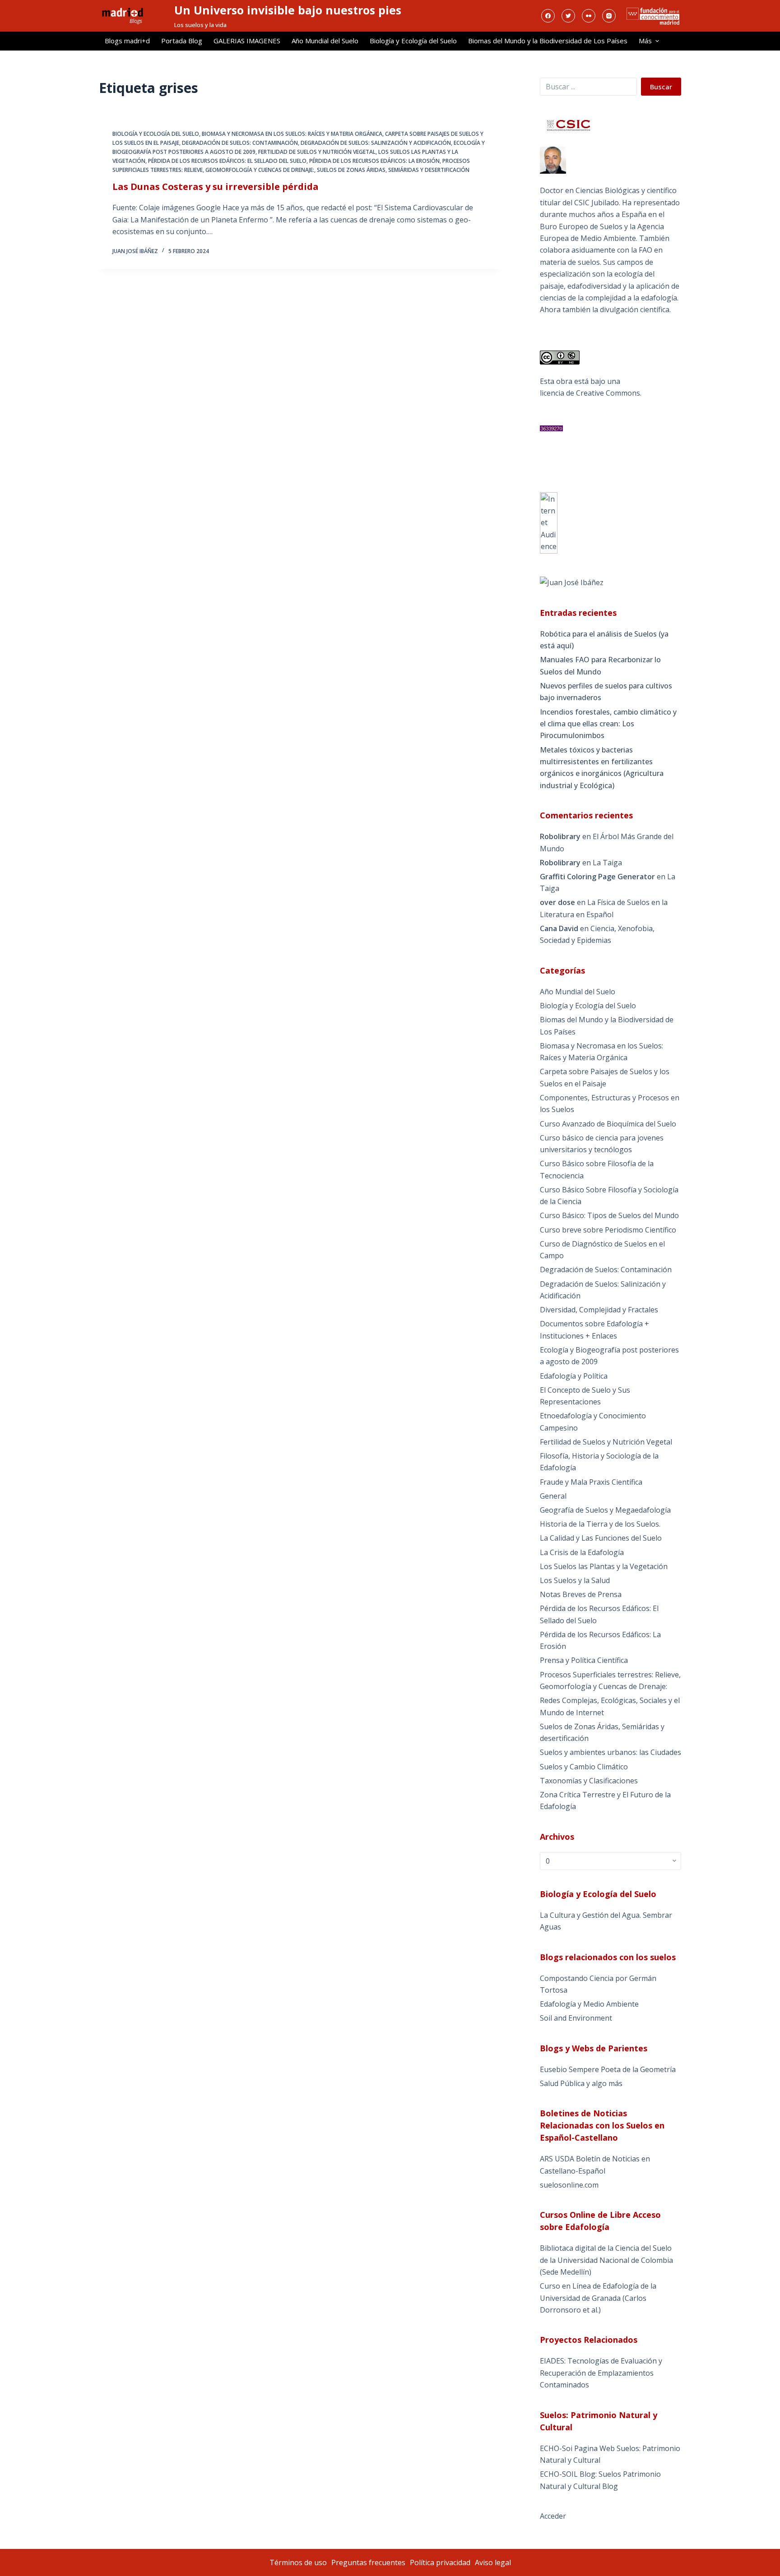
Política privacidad (440, 2562)
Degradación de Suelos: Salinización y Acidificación (376, 143)
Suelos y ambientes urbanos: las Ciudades (611, 1752)
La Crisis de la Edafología (582, 1552)
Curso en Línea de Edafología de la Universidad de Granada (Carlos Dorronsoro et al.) (598, 2298)
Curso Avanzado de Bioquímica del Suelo (608, 1124)
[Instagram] (609, 16)
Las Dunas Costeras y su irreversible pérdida (216, 187)
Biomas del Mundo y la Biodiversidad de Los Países (548, 41)
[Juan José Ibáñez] (572, 582)
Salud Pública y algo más (581, 2083)
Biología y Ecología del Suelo (413, 41)
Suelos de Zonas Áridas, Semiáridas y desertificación (393, 170)
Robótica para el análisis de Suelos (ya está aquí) (604, 640)
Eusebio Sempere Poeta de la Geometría (608, 2069)
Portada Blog (182, 41)
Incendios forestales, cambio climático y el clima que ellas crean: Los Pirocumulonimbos (608, 724)
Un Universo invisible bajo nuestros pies (288, 10)
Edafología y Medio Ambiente (589, 2004)
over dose (557, 902)
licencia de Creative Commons (590, 393)
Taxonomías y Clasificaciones (589, 1781)
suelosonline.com (569, 2185)
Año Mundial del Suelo (325, 41)
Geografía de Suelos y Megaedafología (605, 1510)
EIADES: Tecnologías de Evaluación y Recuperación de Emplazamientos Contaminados (601, 2373)
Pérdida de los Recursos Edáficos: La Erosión (374, 161)
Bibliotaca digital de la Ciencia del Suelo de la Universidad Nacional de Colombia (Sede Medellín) (606, 2260)
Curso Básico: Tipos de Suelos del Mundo (609, 1215)
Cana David (559, 928)
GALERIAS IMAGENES (247, 41)
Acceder (553, 2516)
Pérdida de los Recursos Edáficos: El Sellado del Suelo (227, 161)
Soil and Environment (576, 2018)
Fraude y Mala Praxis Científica (591, 1482)
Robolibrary (560, 836)
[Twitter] (568, 16)
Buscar (661, 87)
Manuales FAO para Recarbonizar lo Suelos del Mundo (600, 665)
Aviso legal (493, 2562)
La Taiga (607, 863)
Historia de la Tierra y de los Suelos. (600, 1524)
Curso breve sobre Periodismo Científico (608, 1230)
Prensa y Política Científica (584, 1660)
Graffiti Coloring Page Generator (597, 877)
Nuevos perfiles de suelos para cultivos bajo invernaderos (606, 692)
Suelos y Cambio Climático (584, 1767)
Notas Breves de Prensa (581, 1594)
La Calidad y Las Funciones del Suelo (601, 1538)
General (553, 1496)
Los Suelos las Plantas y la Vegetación (604, 1566)
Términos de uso (298, 2562)
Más (645, 41)
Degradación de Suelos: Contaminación (240, 143)
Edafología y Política (574, 1376)
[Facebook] (548, 16)
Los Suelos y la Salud (575, 1580)
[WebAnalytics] (549, 522)
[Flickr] (589, 16)
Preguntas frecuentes (368, 2562)
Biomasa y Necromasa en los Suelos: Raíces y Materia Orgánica (292, 134)
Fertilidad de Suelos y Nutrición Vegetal (317, 152)
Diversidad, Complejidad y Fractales (599, 1310)
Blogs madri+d (127, 41)
